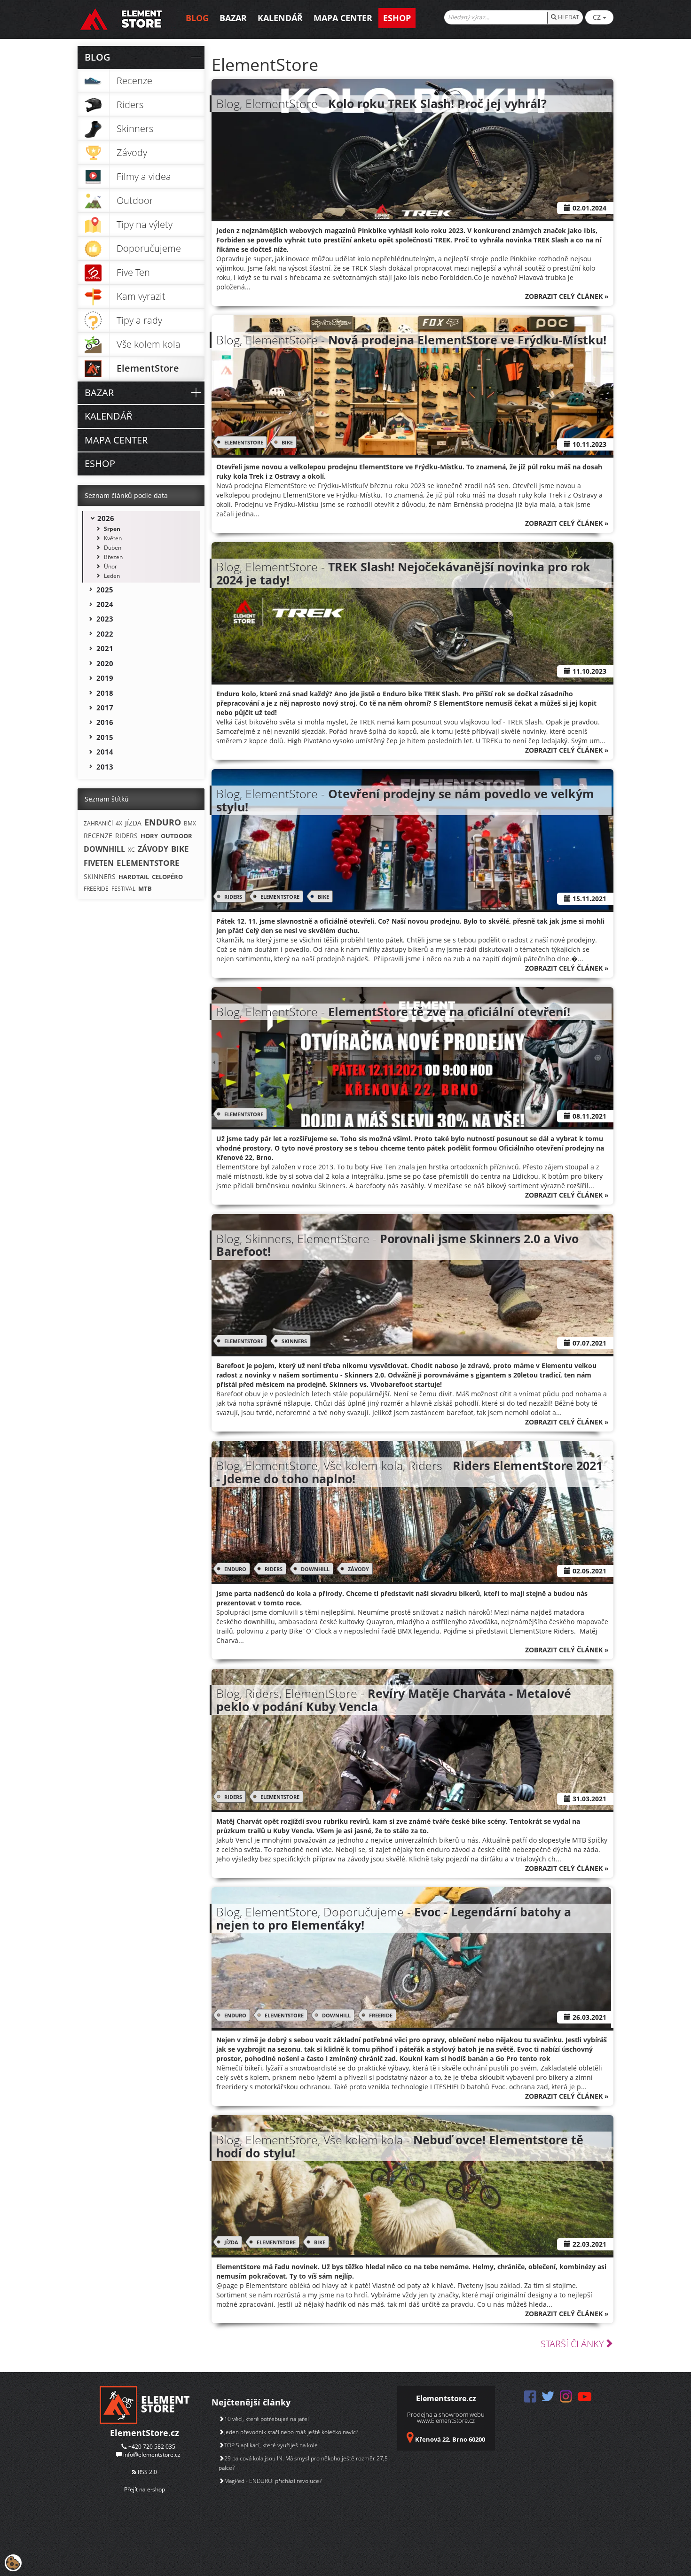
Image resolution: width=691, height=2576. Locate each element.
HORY (149, 836)
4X (119, 823)
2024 (105, 604)
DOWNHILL (315, 1569)
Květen (113, 538)
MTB (145, 888)
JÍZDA (231, 2242)
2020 (105, 663)
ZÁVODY (358, 1569)
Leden (112, 576)
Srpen (112, 529)
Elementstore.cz (446, 2398)
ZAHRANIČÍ (98, 823)
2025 (105, 590)
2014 (105, 752)
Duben (113, 548)
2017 (105, 708)
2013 (105, 767)
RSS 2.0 (147, 2472)
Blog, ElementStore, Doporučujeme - (394, 1918)
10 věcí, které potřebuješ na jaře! (267, 2419)
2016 (105, 722)
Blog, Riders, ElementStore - (394, 1700)
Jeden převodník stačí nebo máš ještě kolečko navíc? (291, 2432)
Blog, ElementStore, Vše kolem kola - (400, 2146)
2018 (105, 693)
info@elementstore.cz (152, 2455)
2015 (105, 737)
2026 (106, 518)
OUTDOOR (177, 836)
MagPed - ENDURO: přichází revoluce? (273, 2481)
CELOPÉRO (167, 877)
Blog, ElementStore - (381, 103)
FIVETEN (99, 863)
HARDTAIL (134, 877)
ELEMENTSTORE (244, 442)
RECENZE (98, 836)
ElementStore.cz (145, 2433)
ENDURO (235, 1569)
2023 (105, 619)
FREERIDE (381, 2015)
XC (131, 850)
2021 (105, 648)
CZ (598, 17)
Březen (113, 557)
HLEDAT (568, 17)
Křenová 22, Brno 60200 (450, 2439)
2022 (105, 634)
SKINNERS (294, 1341)
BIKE (287, 442)
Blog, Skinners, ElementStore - (397, 1245)
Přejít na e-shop (145, 2489)
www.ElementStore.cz (446, 2420)
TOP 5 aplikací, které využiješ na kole (271, 2445)
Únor (110, 566)
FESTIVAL (123, 889)
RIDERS (233, 897)
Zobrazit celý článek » (567, 296)
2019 (105, 678)
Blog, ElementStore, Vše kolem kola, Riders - (409, 1472)
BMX (190, 823)
